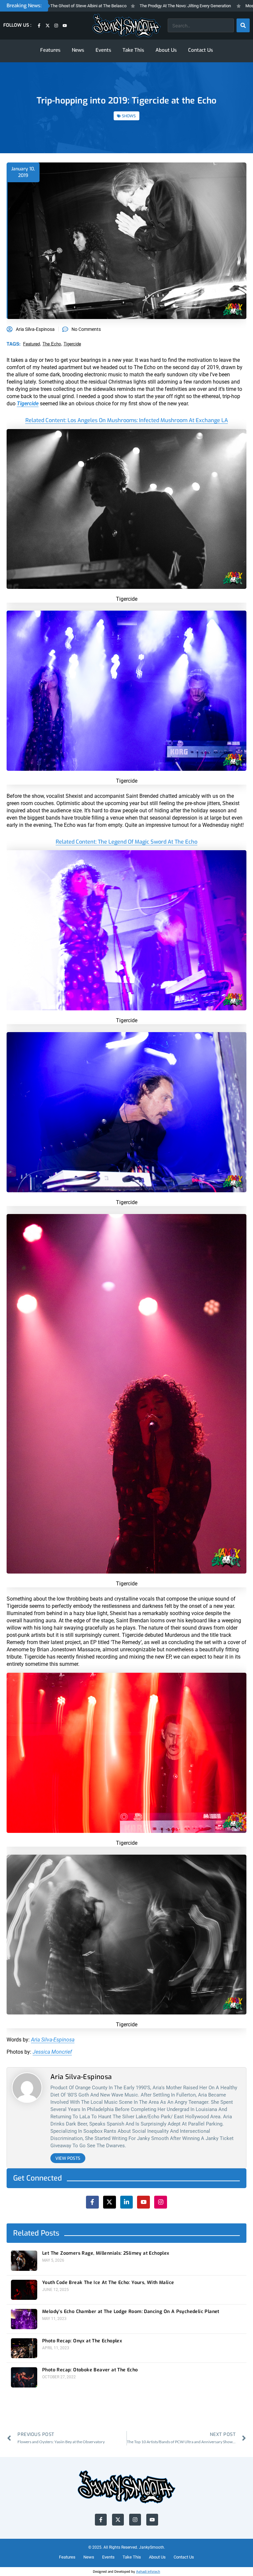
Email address (93, 1301)
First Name (90, 1276)
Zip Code (87, 1250)
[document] (126, 1288)
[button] (176, 1220)
